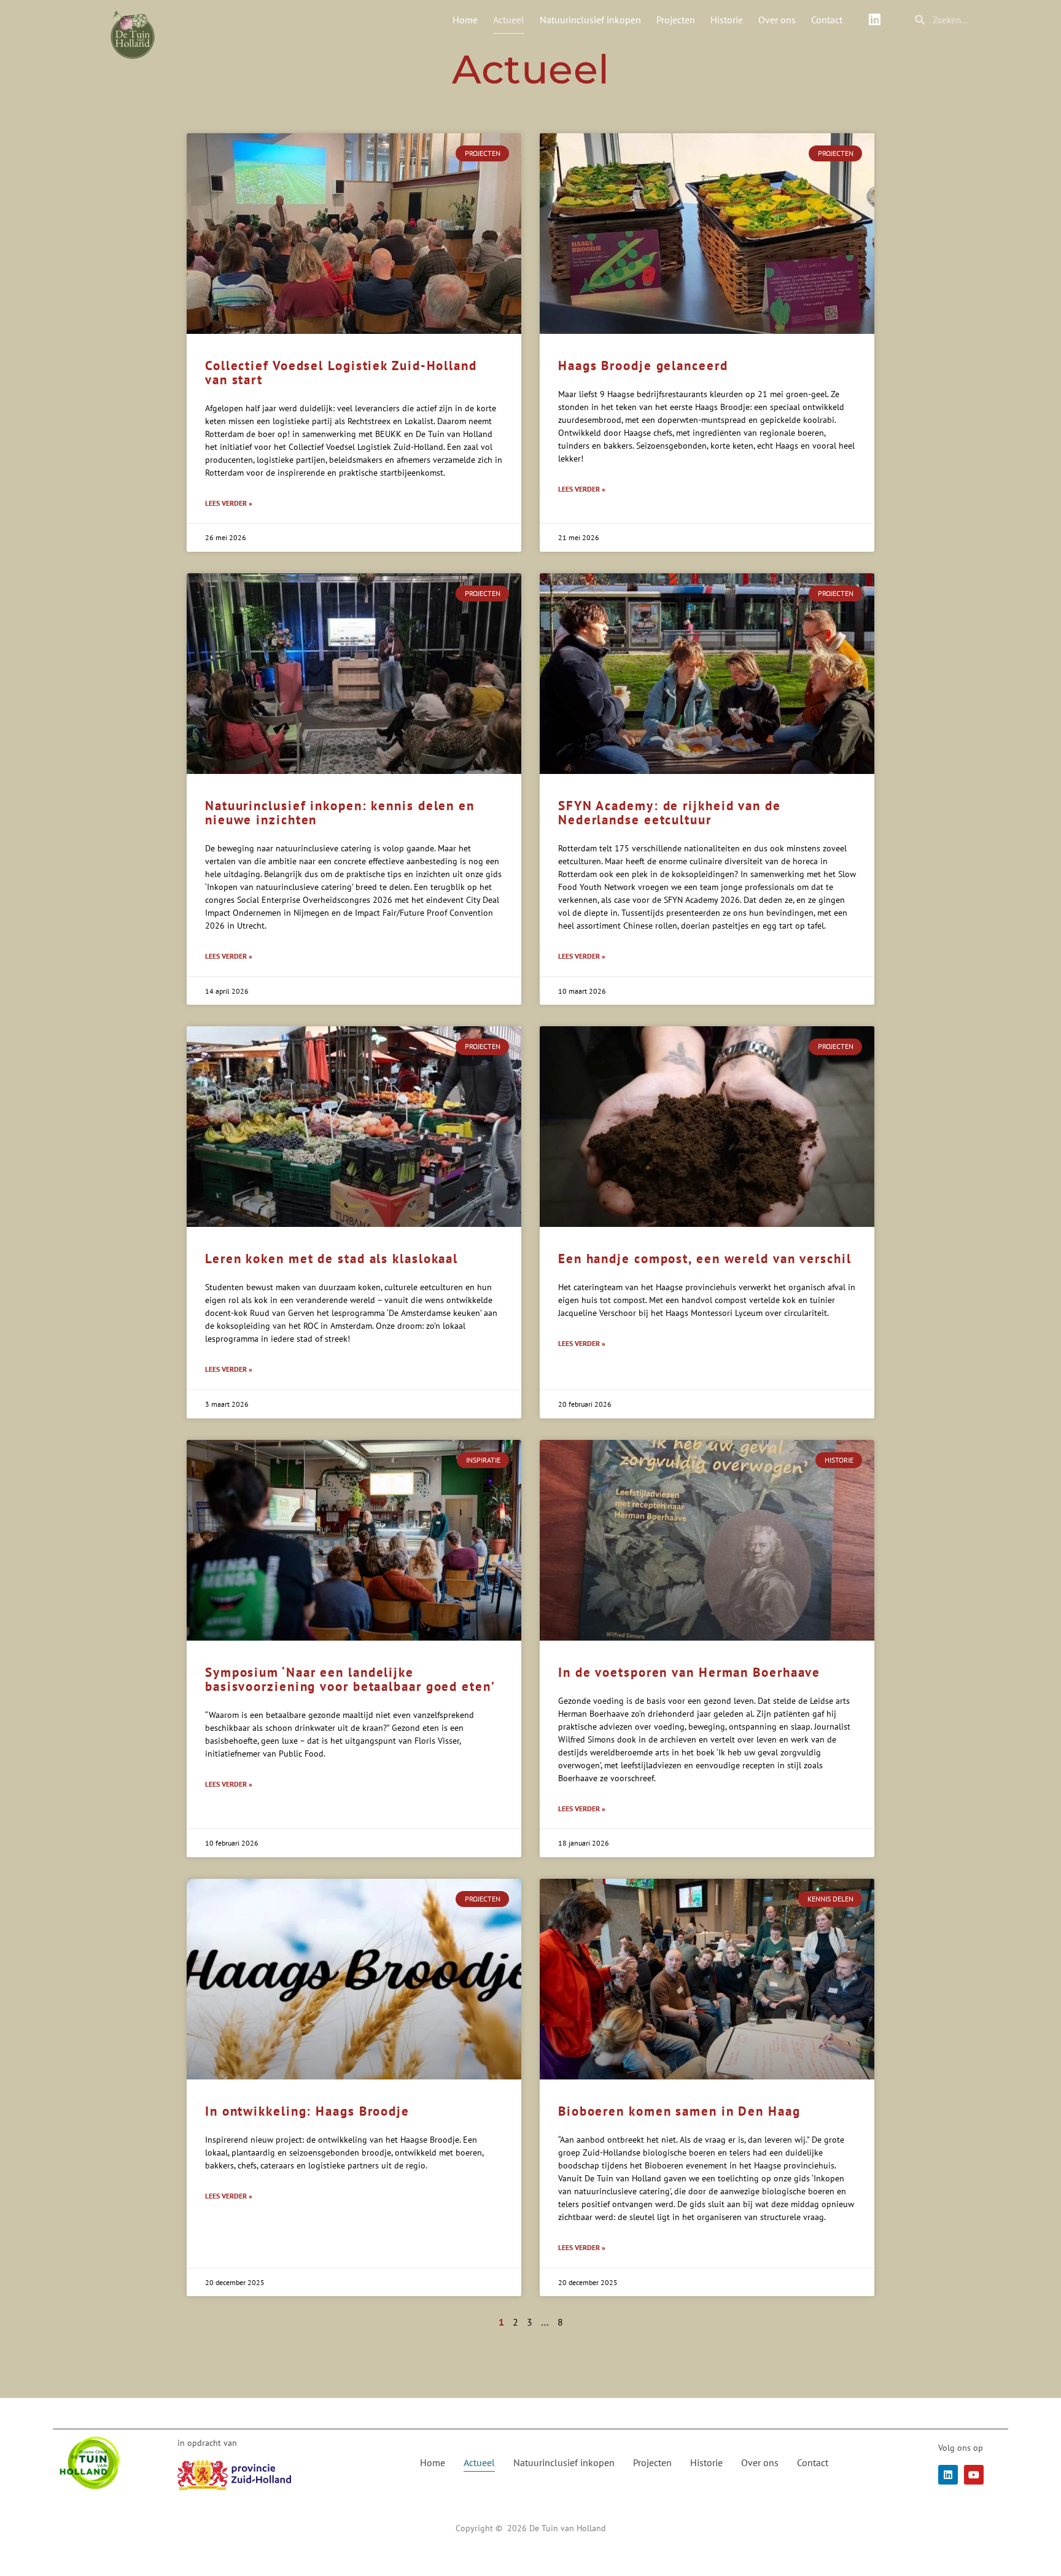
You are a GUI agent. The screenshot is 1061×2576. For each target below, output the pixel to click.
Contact (827, 20)
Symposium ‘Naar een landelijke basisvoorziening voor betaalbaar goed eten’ (350, 1679)
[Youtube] (974, 2475)
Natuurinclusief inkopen (590, 20)
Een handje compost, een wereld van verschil (705, 1259)
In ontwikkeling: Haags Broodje (307, 2111)
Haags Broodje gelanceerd (643, 366)
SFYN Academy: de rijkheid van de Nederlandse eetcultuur (670, 813)
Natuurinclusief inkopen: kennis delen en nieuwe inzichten (340, 813)
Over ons (777, 20)
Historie (727, 20)
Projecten (676, 20)
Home (465, 20)
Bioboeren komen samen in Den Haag (679, 2111)
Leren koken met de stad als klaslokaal (332, 1259)
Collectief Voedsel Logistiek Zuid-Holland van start (341, 373)
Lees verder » (229, 503)
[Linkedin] (874, 20)
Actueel (509, 20)
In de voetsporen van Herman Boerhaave (689, 1672)
